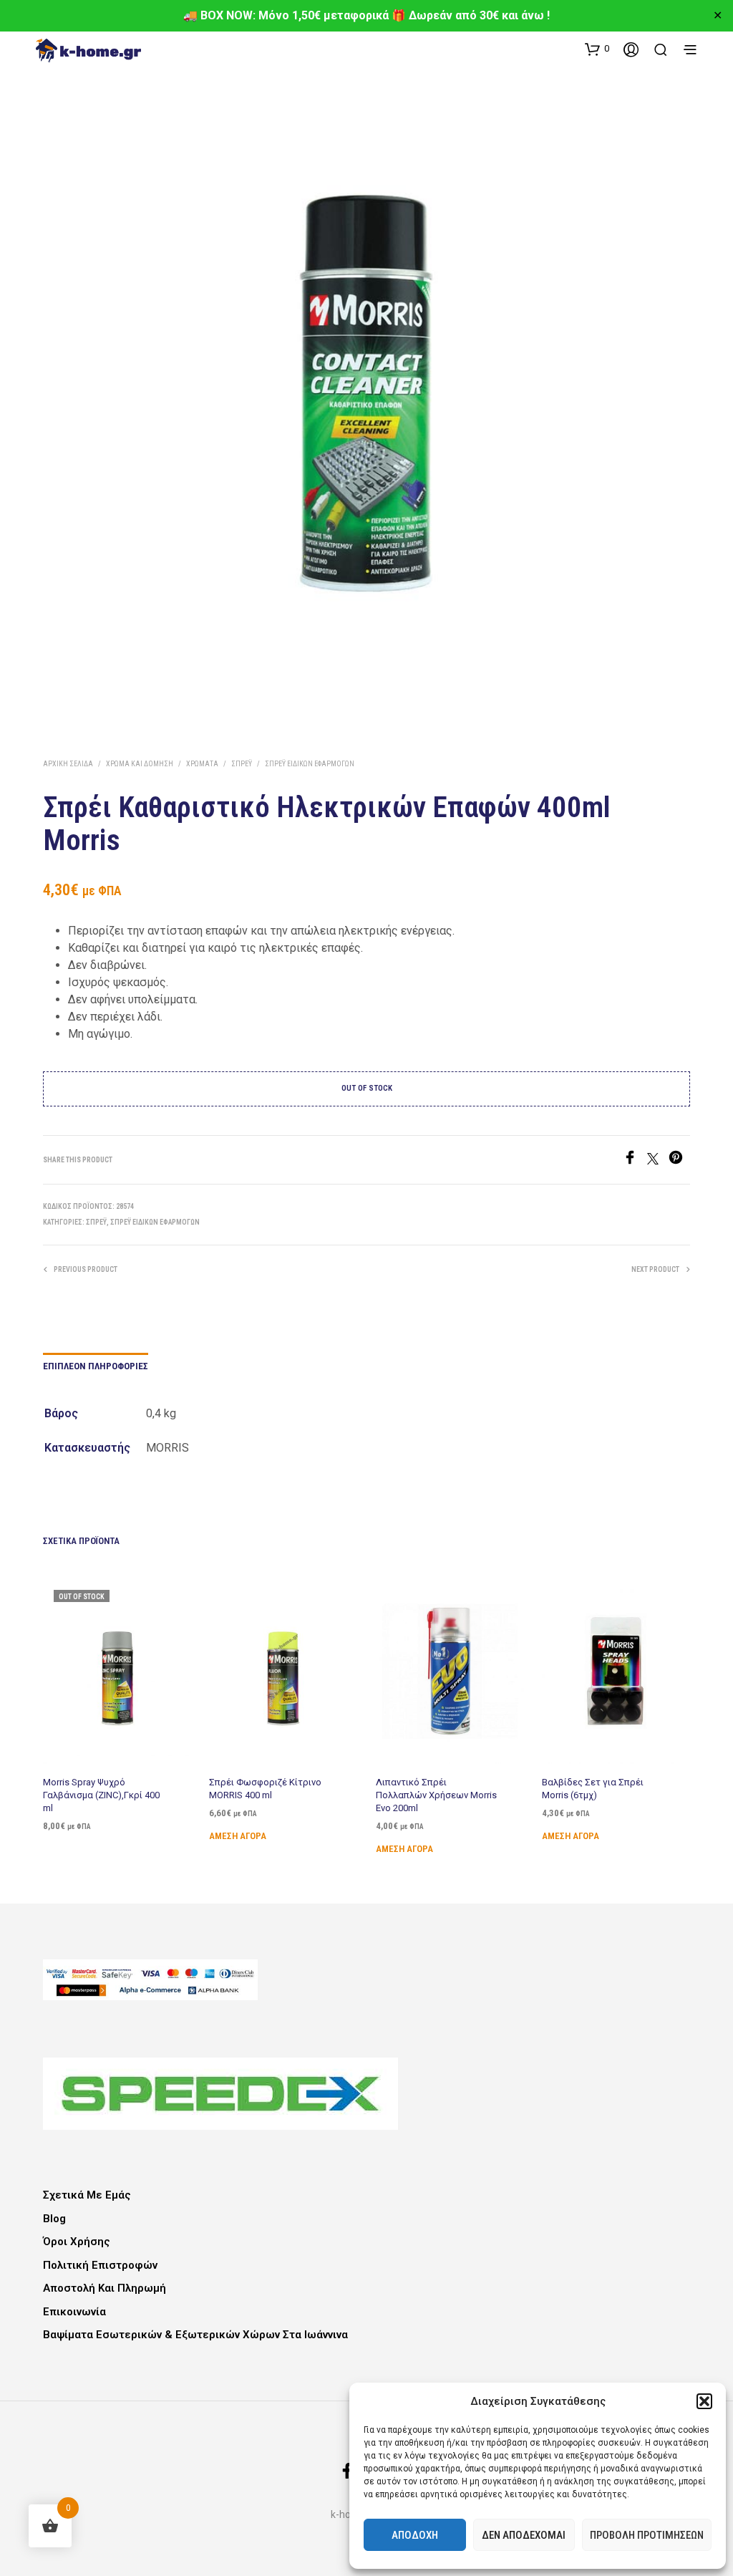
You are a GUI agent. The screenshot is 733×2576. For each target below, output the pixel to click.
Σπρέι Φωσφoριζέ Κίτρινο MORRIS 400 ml (265, 1789)
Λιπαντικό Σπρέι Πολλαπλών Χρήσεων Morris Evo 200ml (436, 1795)
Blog (54, 2219)
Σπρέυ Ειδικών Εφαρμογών (310, 764)
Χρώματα (202, 764)
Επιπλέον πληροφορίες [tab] (96, 1366)
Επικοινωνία (74, 2312)
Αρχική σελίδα (68, 764)
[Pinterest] (679, 1161)
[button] (704, 2401)
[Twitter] (658, 1161)
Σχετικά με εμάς (87, 2195)
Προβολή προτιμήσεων (647, 2535)
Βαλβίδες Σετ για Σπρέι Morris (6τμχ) (593, 1789)
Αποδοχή (415, 2535)
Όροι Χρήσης (77, 2242)
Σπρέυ (242, 764)
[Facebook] (635, 1161)
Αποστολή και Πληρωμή (105, 2288)
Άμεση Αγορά (238, 1836)
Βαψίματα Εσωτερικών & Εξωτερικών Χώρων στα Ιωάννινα (195, 2335)
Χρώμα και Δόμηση (140, 764)
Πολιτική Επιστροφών (100, 2265)
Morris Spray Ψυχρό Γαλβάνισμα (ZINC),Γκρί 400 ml (101, 1795)
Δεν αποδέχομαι (524, 2535)
